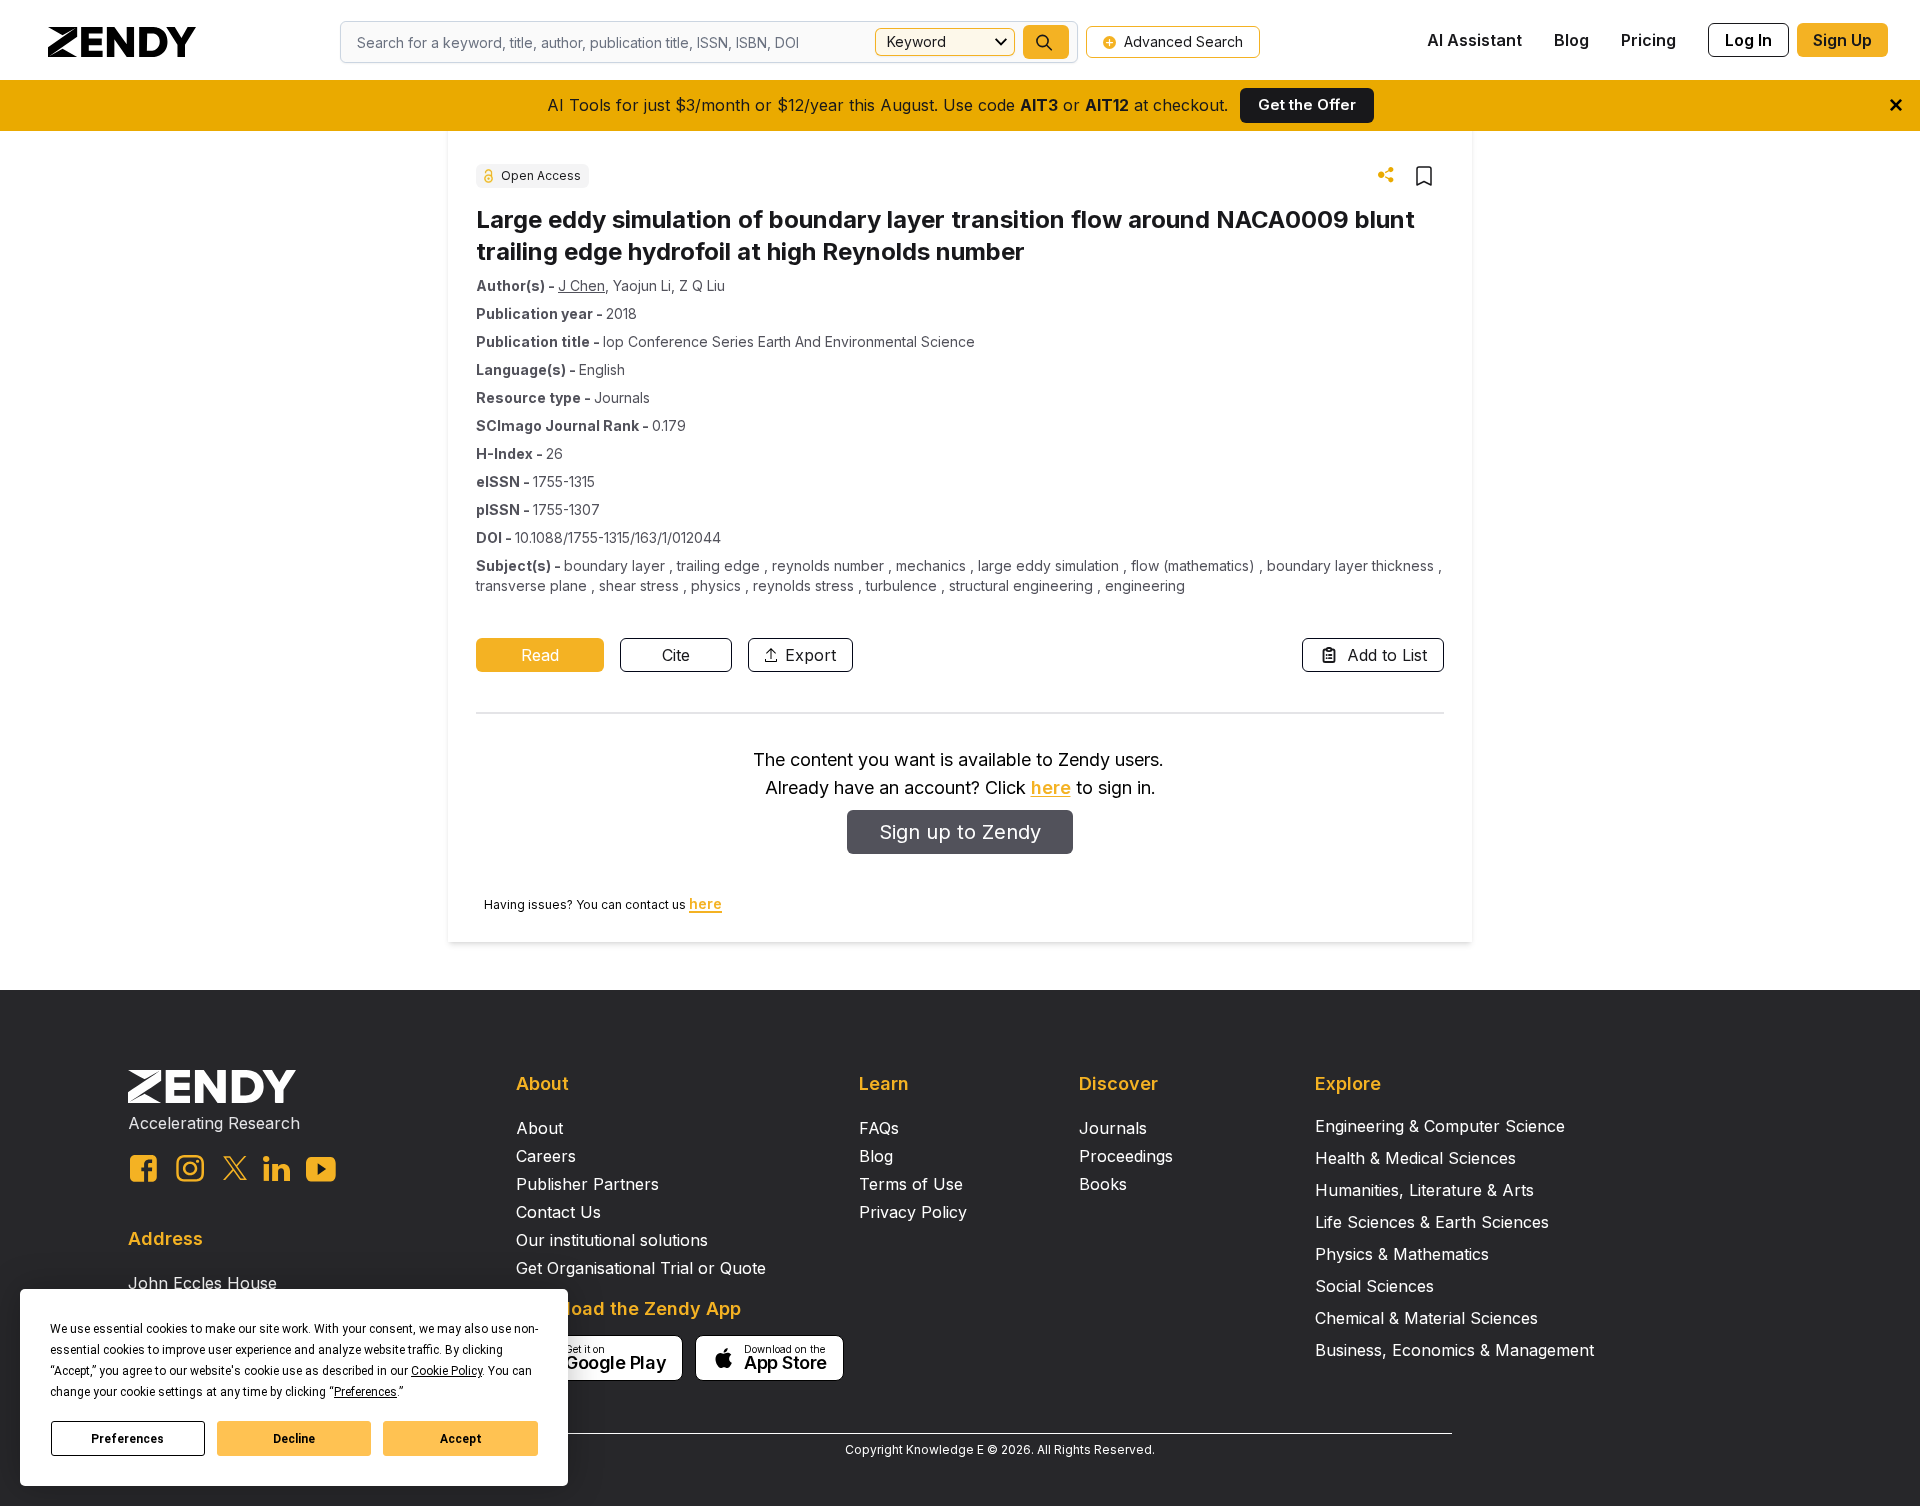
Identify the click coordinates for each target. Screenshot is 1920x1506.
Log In (1748, 40)
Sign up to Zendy (960, 832)
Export (810, 655)
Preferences (127, 1439)
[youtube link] (321, 1169)
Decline (294, 1439)
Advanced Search (1183, 41)
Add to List (1387, 655)
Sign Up (1842, 40)
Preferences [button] (365, 1392)
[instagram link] (190, 1168)
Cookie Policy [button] (446, 1371)
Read (540, 655)
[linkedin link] (276, 1168)
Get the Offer (1307, 104)
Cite (676, 655)
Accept (461, 1439)
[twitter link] (235, 1168)
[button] (1046, 42)
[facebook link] (143, 1168)
